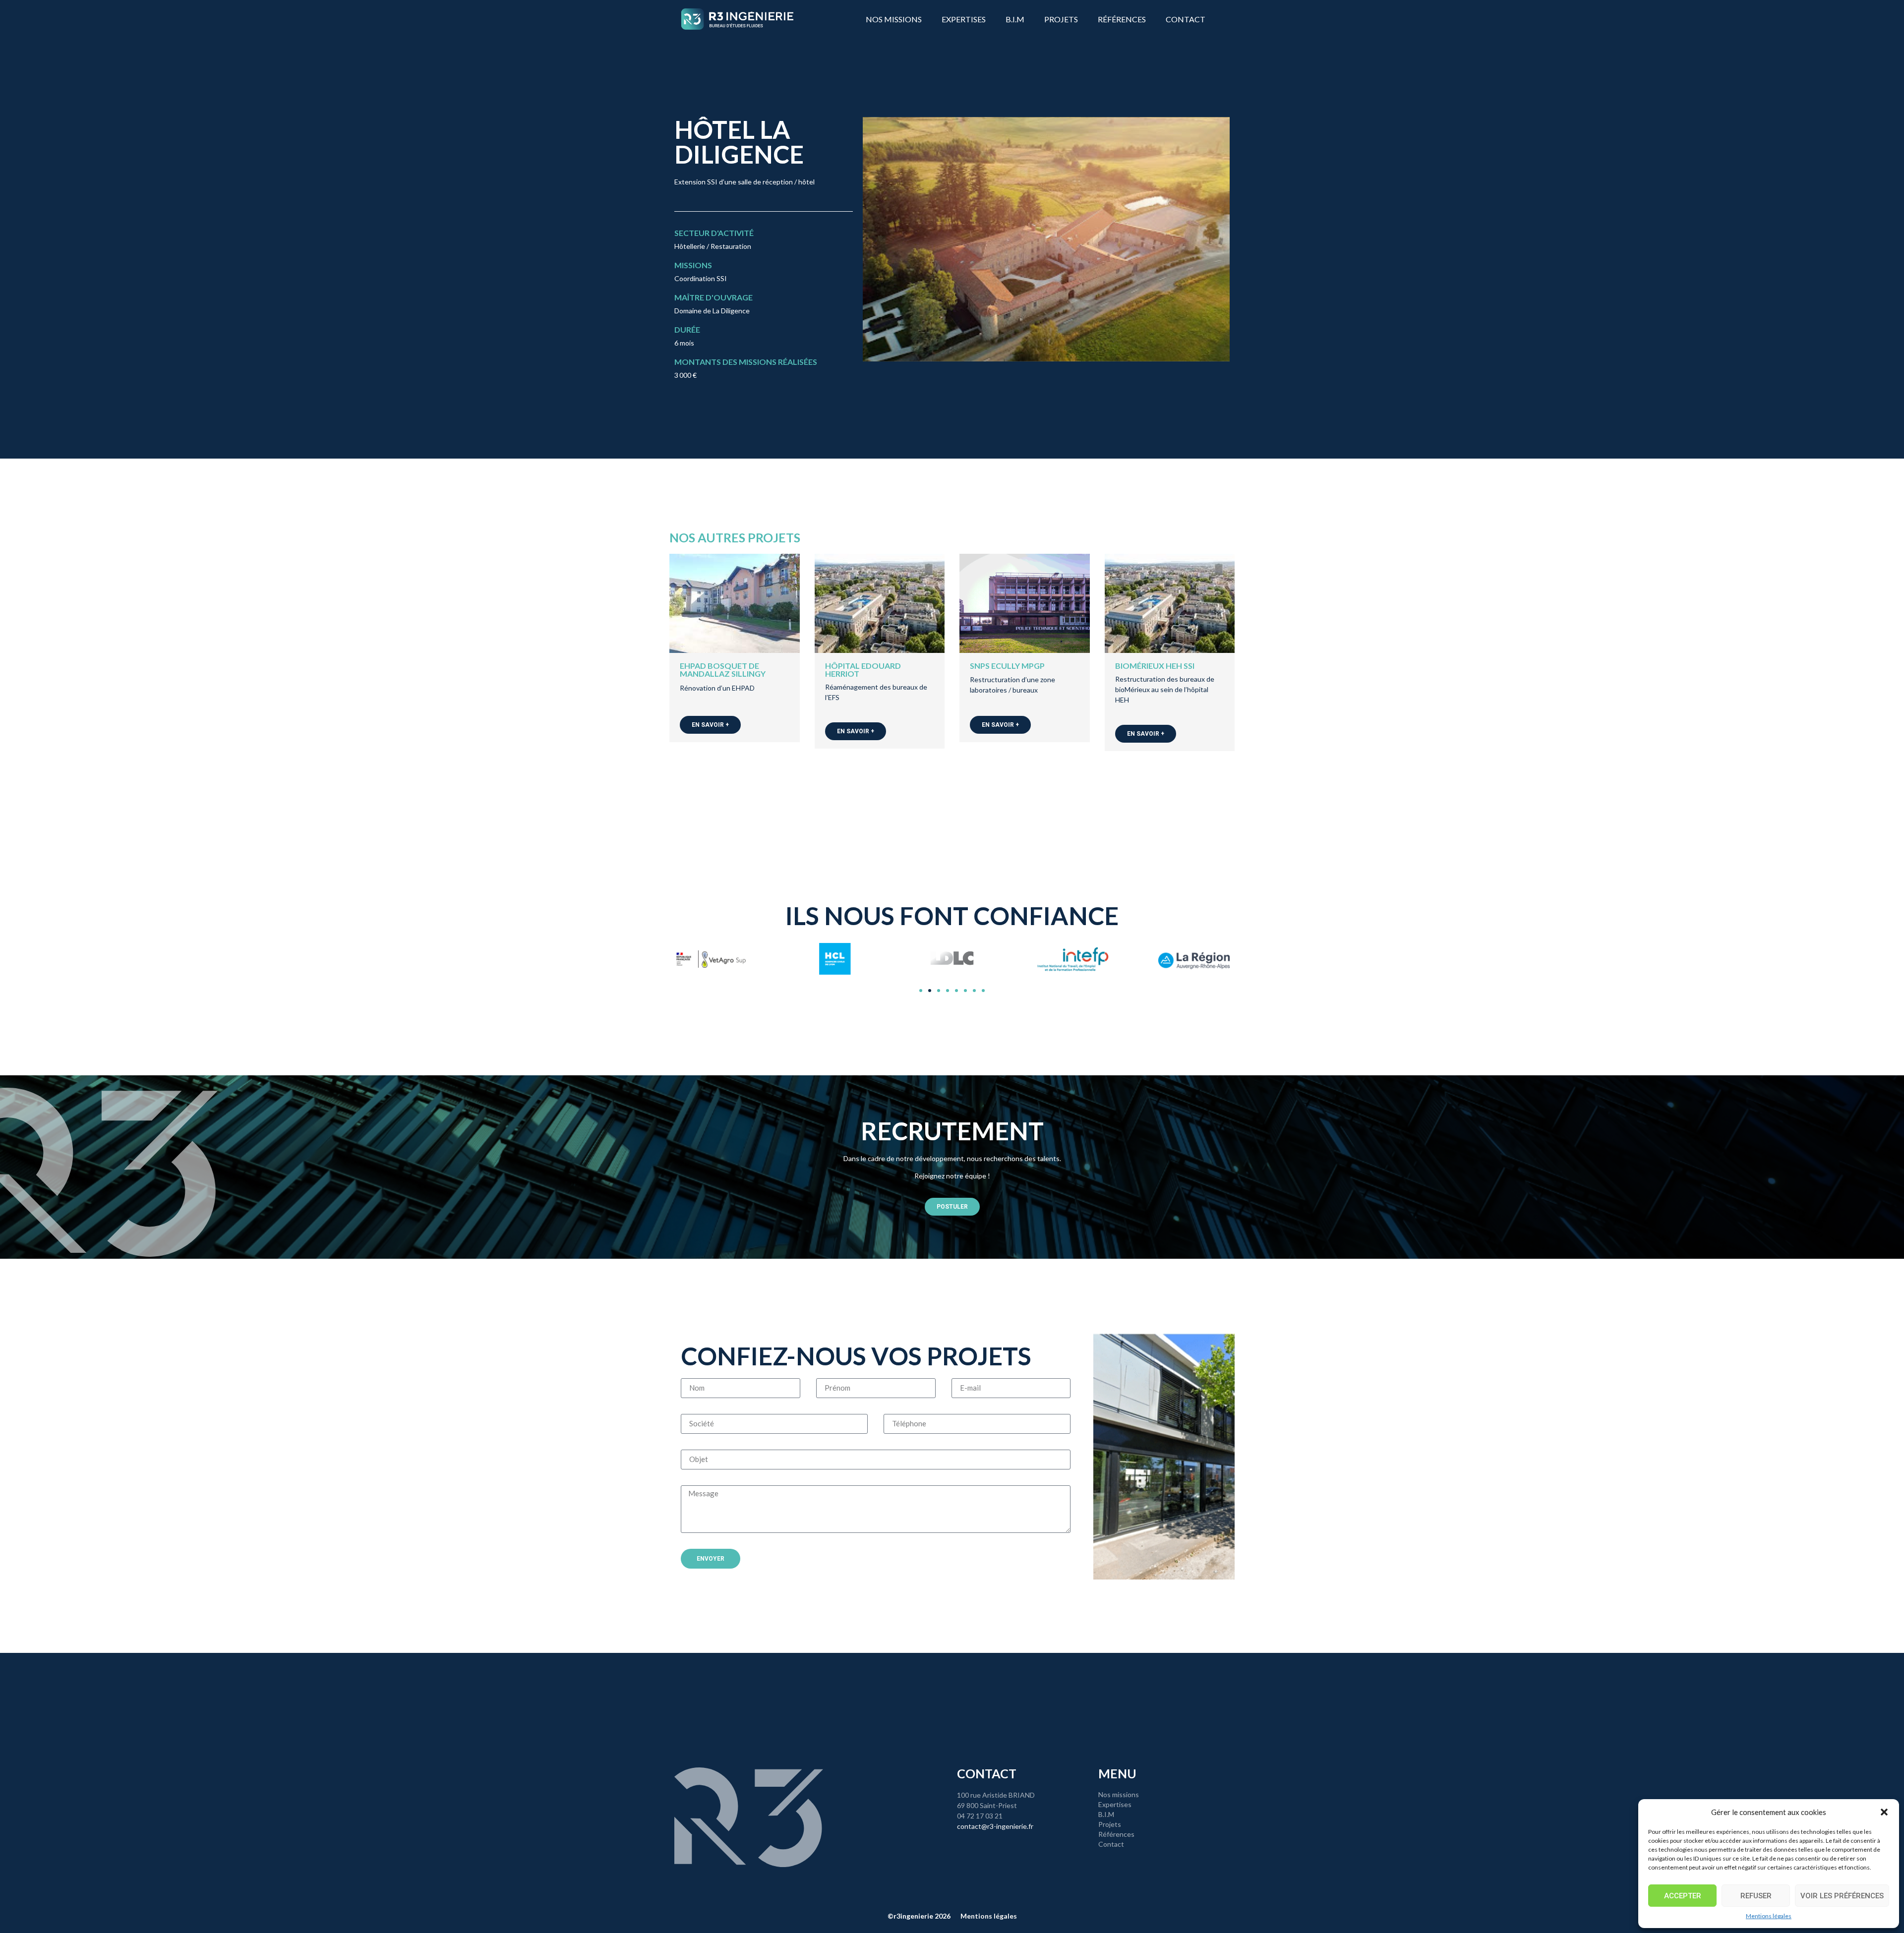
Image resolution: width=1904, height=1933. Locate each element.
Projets (1061, 19)
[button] (1884, 1812)
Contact (1186, 19)
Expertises (964, 19)
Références (1122, 19)
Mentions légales (1769, 1916)
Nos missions (894, 19)
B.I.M (1015, 19)
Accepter (1683, 1896)
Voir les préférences (1842, 1896)
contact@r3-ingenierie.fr (995, 1826)
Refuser (1756, 1896)
